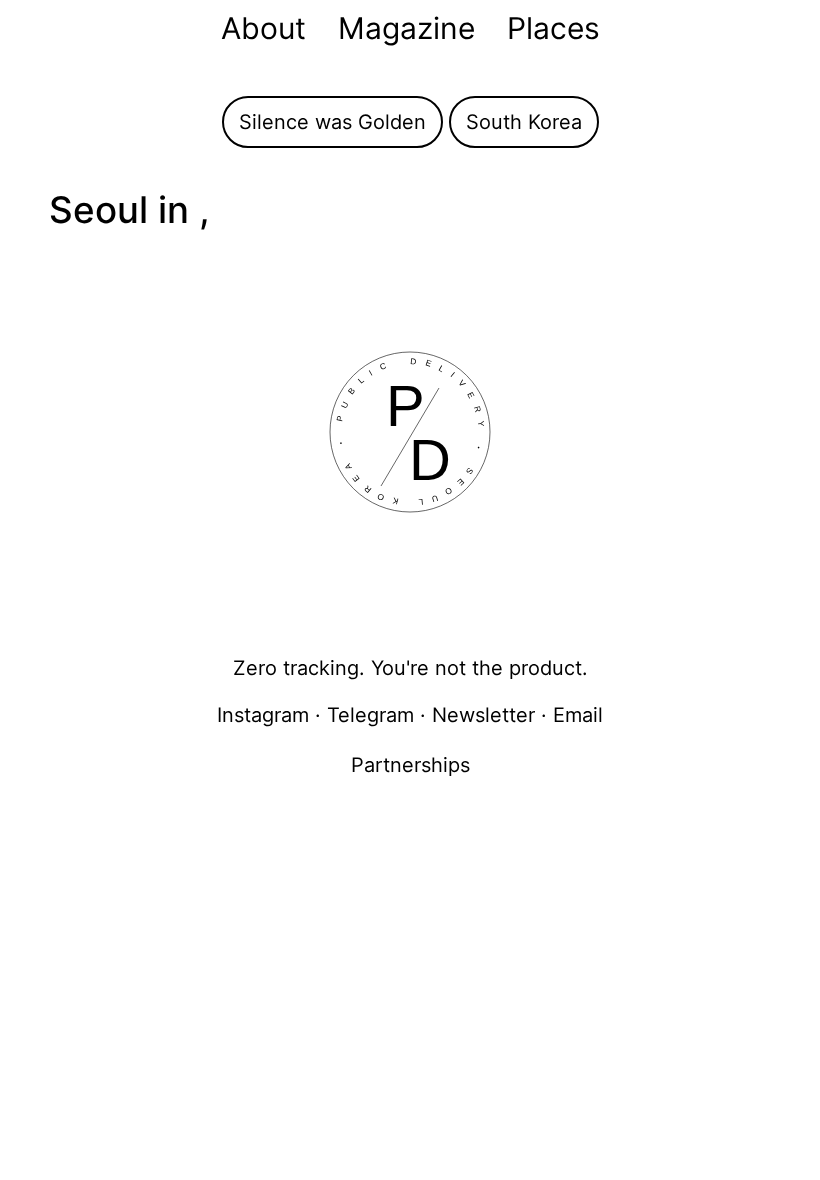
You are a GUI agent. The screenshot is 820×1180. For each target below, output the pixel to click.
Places (553, 28)
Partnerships (410, 765)
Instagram (263, 715)
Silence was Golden (332, 122)
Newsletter (483, 715)
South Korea (524, 122)
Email (578, 715)
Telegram (370, 715)
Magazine (406, 28)
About (263, 28)
